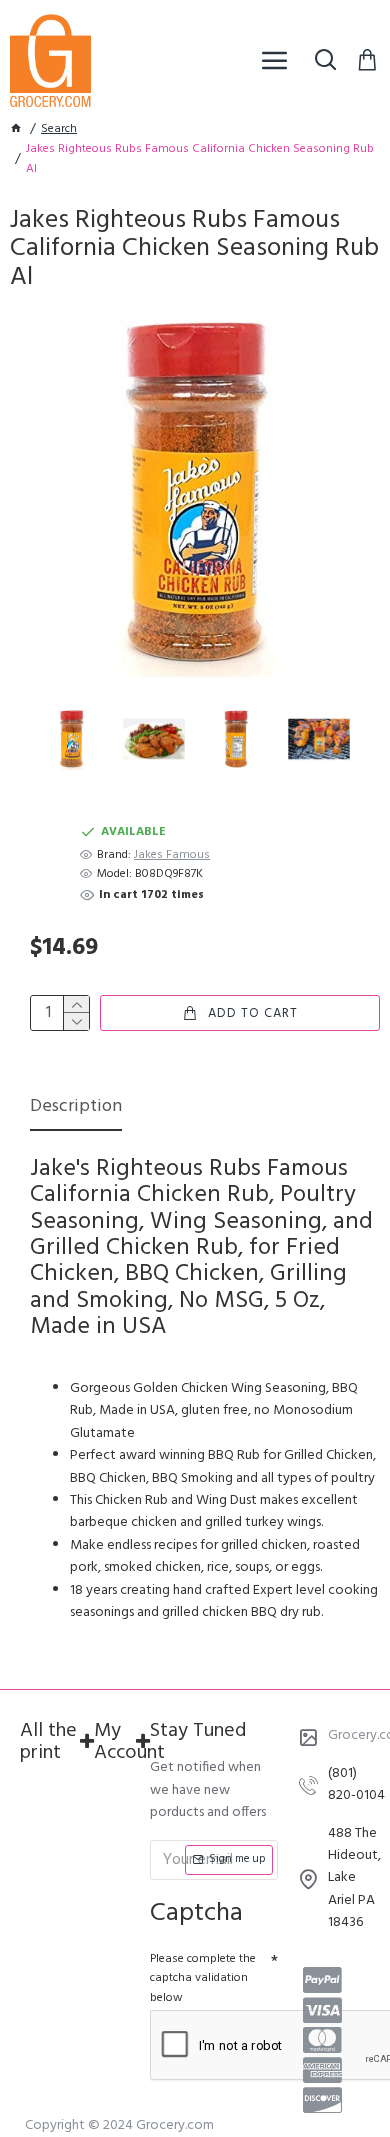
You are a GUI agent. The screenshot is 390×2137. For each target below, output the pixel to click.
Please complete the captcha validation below (203, 1978)
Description (76, 1108)
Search (59, 129)
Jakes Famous (172, 855)
